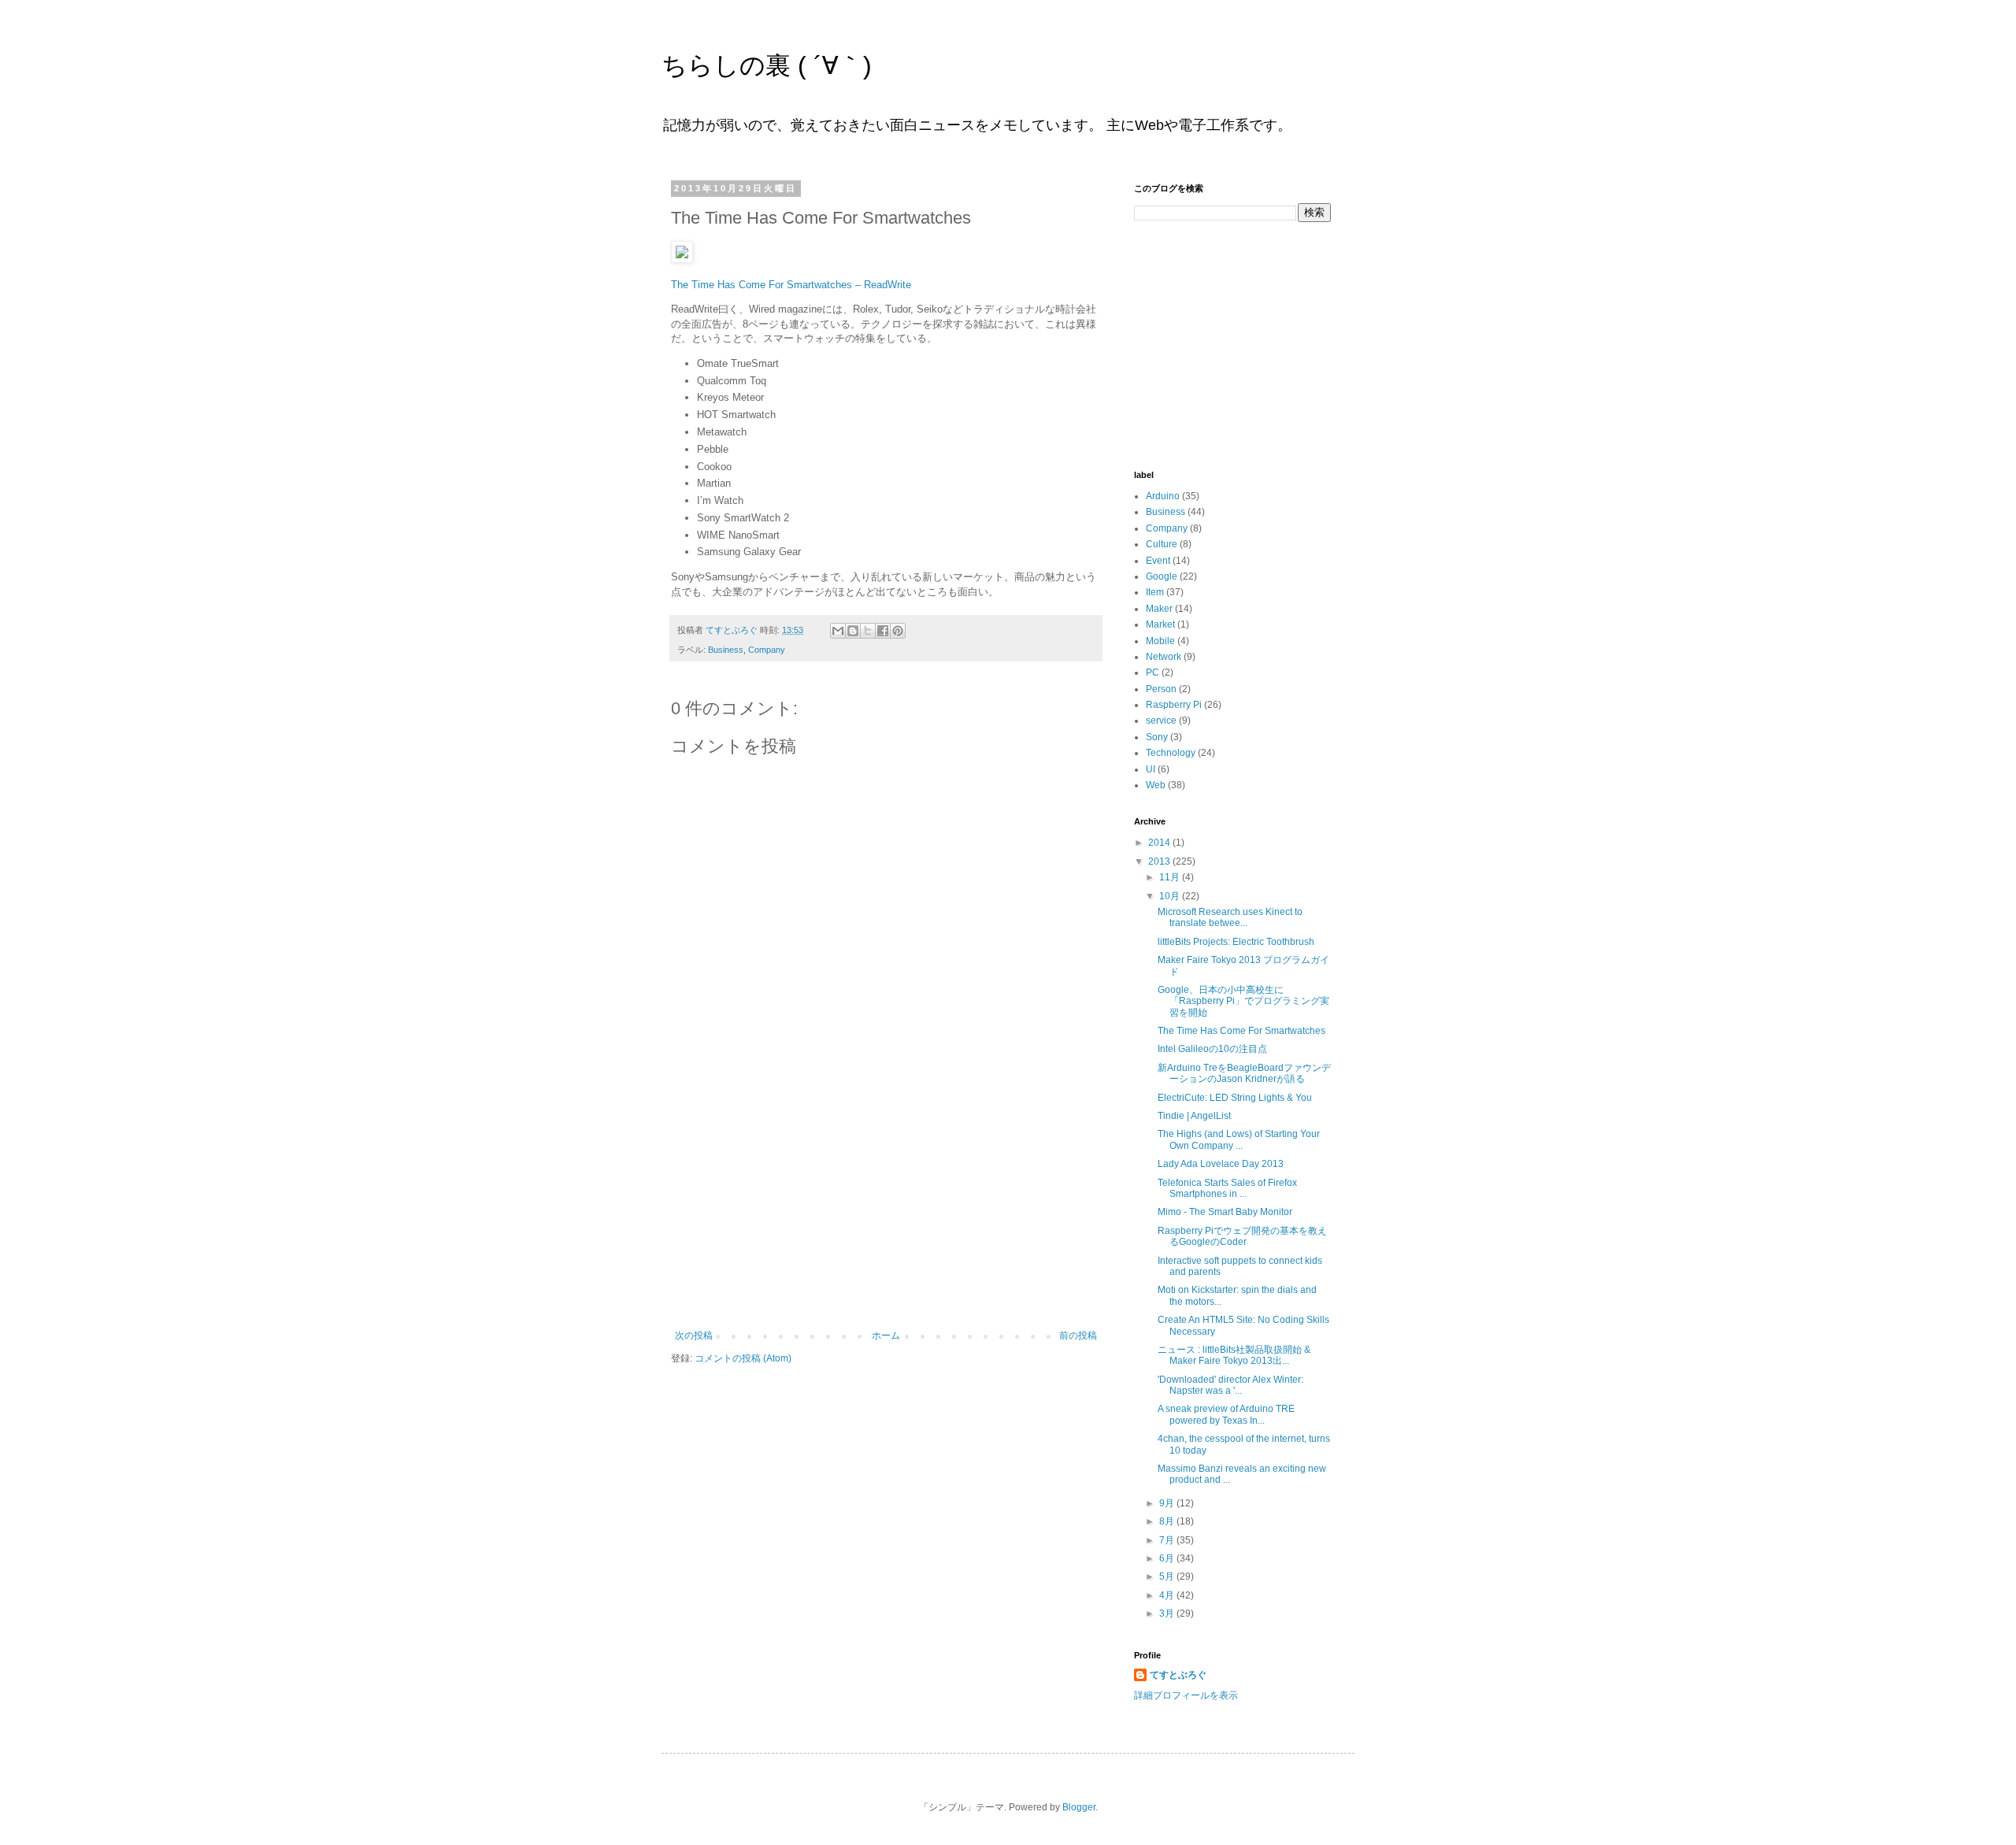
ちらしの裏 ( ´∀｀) (767, 65)
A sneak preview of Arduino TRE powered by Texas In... (1226, 1414)
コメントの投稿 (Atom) (743, 1358)
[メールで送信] (838, 631)
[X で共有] (868, 631)
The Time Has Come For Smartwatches (1241, 1031)
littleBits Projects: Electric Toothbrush (1236, 942)
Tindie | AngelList (1194, 1116)
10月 (1171, 896)
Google (1162, 576)
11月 (1171, 877)
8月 (1168, 1521)
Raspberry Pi (1174, 705)
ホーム (886, 1336)
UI (1151, 769)
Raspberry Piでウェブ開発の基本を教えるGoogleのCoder (1242, 1236)
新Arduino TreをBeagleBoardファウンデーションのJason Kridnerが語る (1244, 1073)
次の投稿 (694, 1336)
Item (1155, 592)
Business (726, 650)
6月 (1168, 1558)
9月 (1168, 1503)
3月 (1168, 1613)
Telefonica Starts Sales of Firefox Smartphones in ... (1227, 1188)
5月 (1168, 1576)
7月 (1168, 1540)
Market (1160, 624)
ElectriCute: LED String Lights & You (1235, 1098)
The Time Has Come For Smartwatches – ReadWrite (791, 285)
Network (1164, 657)
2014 (1160, 843)
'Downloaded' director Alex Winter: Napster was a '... (1230, 1385)
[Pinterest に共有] (898, 631)
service (1161, 721)
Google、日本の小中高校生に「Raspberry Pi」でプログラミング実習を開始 (1243, 1001)
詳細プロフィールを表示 (1186, 1695)
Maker (1159, 609)
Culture (1162, 544)
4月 (1168, 1595)
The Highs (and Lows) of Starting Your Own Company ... (1239, 1139)
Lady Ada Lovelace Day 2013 (1221, 1164)
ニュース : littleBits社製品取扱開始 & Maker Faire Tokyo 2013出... (1234, 1355)
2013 (1160, 861)
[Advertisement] (886, 1212)
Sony (1157, 737)
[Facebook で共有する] (883, 631)
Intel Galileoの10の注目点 (1212, 1049)
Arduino (1163, 496)
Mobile (1160, 641)
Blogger (1079, 1807)
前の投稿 (1078, 1336)
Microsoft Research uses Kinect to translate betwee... (1230, 917)
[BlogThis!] (853, 631)
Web (1156, 785)
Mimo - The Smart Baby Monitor (1225, 1212)
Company (767, 650)
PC (1153, 672)
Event (1158, 561)
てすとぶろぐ (1178, 1675)
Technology (1171, 753)
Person (1161, 689)
